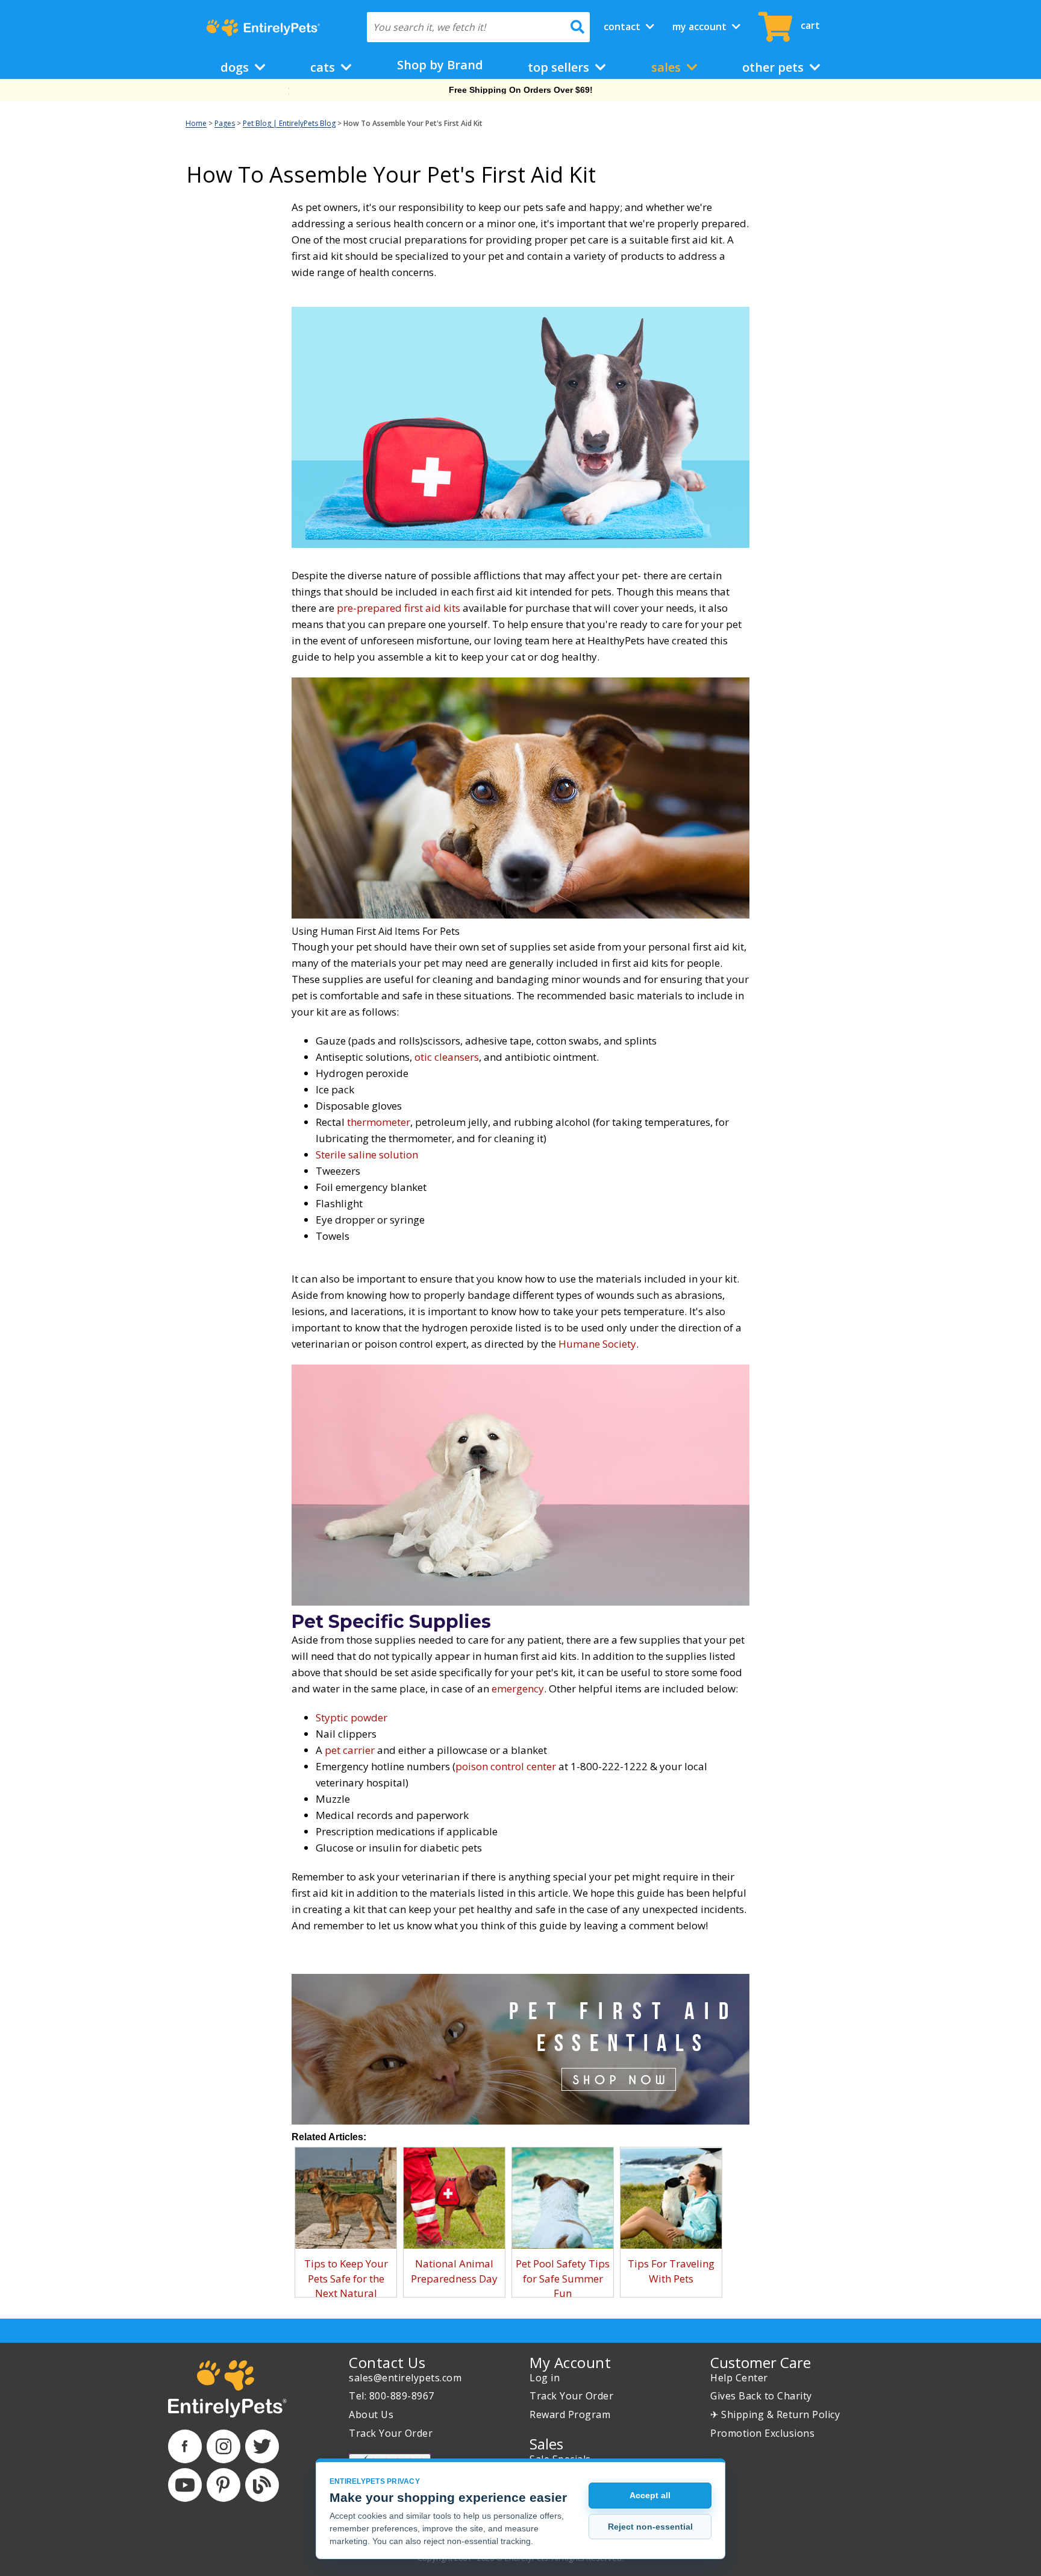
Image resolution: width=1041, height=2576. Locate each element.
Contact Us (387, 2362)
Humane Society (597, 1344)
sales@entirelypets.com (405, 2378)
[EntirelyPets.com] (263, 28)
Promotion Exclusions (762, 2433)
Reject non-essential (650, 2527)
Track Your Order (391, 2433)
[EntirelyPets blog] (262, 2485)
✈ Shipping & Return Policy (775, 2414)
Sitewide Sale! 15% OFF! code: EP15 (521, 90)
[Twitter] (262, 2446)
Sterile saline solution (367, 1154)
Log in (545, 2378)
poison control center (506, 1766)
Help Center (739, 2378)
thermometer (379, 1122)
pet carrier (350, 1750)
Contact (623, 27)
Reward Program (570, 2414)
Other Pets (774, 67)
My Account (701, 27)
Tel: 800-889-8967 (392, 2396)
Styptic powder (352, 1717)
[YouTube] (185, 2485)
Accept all (650, 2495)
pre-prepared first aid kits (399, 608)
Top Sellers (560, 67)
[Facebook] (185, 2446)
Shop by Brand (440, 65)
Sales (667, 67)
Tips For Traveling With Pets (671, 2271)
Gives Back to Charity (761, 2396)
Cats (324, 67)
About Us (371, 2414)
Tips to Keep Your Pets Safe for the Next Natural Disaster (346, 2285)
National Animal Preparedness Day (454, 2271)
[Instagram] (224, 2446)
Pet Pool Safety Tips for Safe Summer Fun (563, 2278)
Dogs (236, 67)
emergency (518, 1689)
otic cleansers (447, 1057)
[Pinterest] (224, 2485)
